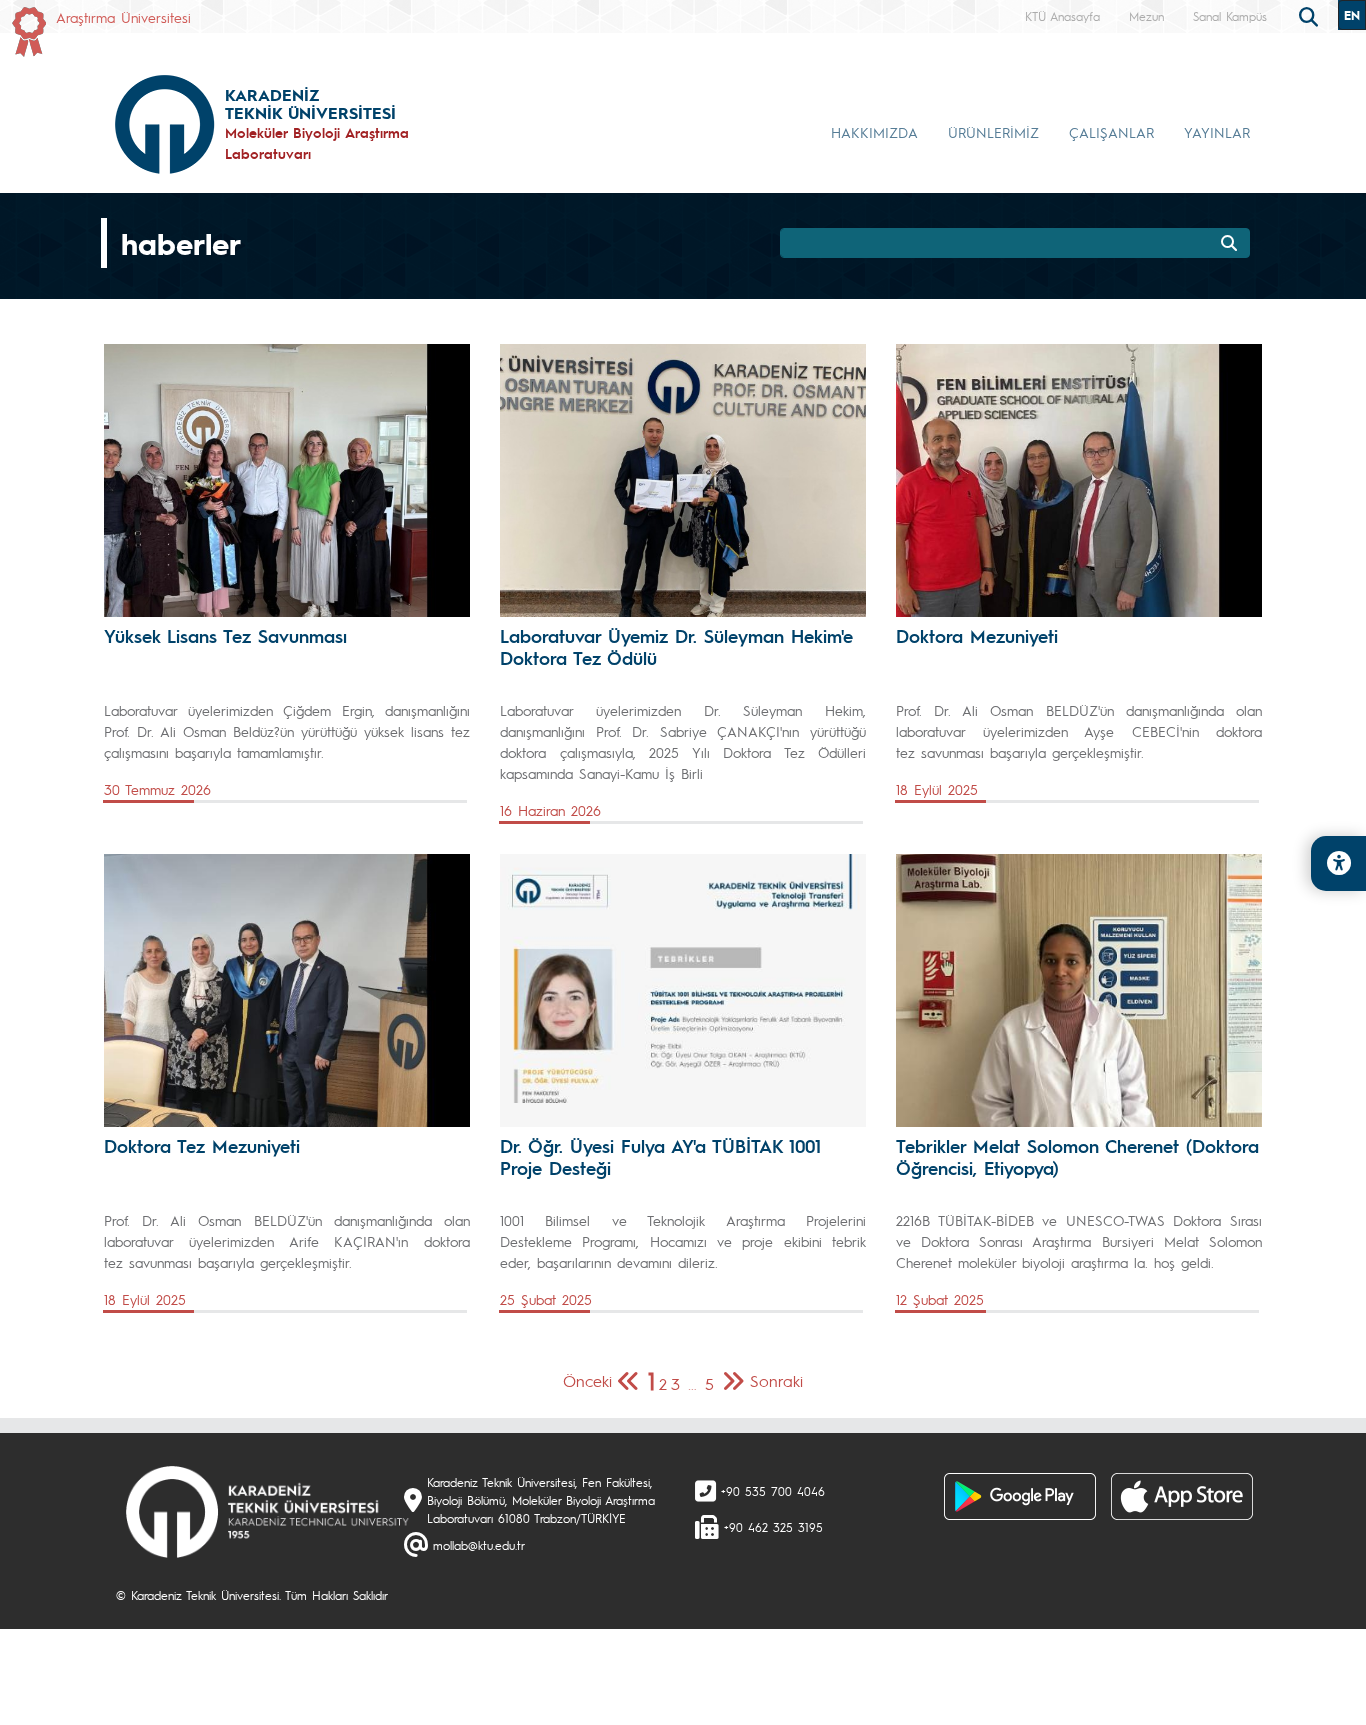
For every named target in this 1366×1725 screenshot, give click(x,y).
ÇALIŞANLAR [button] (1111, 132)
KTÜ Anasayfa (1062, 16)
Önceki (587, 1380)
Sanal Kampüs (1230, 16)
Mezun (1146, 16)
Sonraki (776, 1380)
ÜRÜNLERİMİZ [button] (993, 132)
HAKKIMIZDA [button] (874, 132)
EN (1352, 15)
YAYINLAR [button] (1217, 132)
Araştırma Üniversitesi (123, 17)
